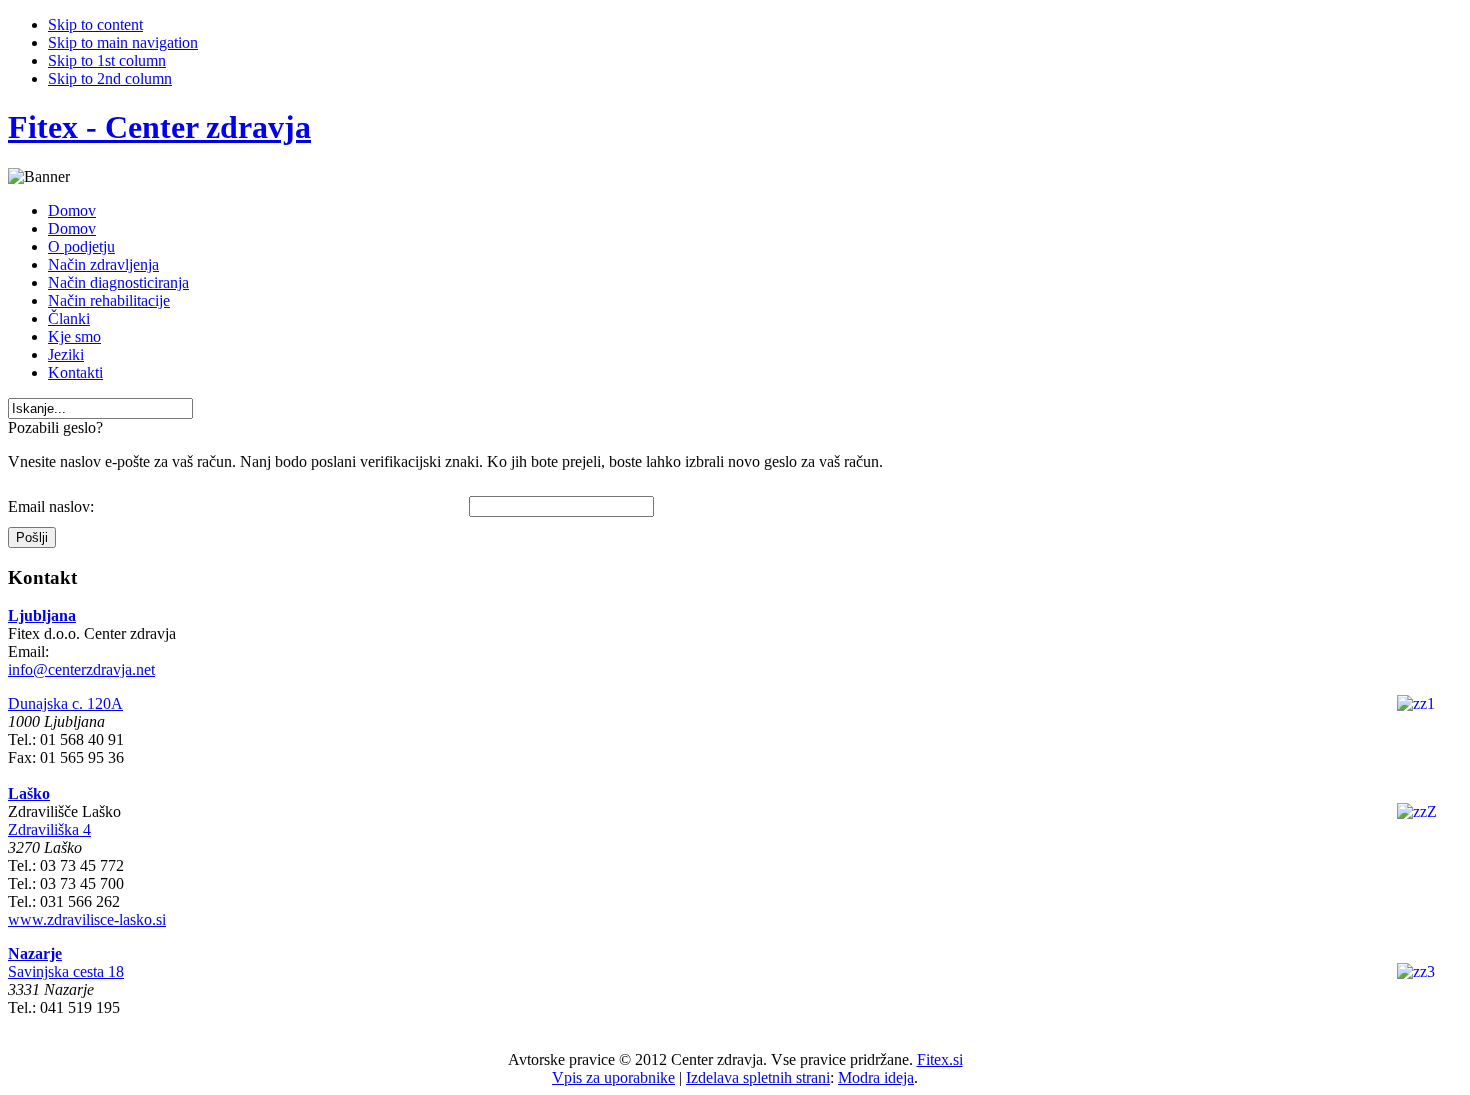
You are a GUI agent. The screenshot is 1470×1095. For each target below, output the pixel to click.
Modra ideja (876, 1077)
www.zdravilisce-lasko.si (87, 919)
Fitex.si (940, 1059)
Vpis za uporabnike (613, 1077)
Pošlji (32, 537)
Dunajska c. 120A (65, 703)
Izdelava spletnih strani (758, 1077)
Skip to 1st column (107, 60)
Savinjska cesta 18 (66, 971)
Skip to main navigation (123, 42)
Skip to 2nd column (110, 78)
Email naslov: (51, 506)
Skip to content (95, 24)
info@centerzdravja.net (81, 669)
